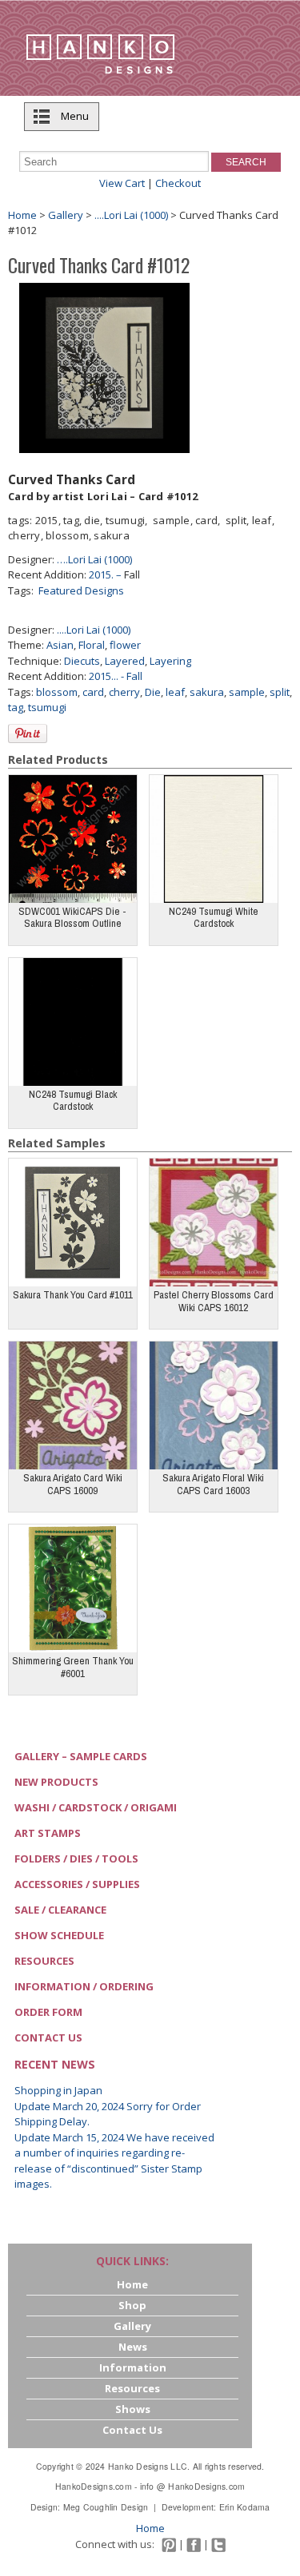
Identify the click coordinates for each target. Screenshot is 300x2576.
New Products (56, 1782)
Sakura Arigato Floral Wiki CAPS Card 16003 (213, 1484)
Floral (92, 645)
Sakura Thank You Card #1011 (73, 1295)
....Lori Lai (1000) (94, 630)
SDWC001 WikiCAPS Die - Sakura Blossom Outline (72, 918)
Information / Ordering (84, 1986)
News (133, 2347)
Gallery (66, 215)
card (93, 692)
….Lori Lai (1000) (94, 559)
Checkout (178, 183)
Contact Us (48, 2037)
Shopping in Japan (58, 2090)
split (280, 692)
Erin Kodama (245, 2507)
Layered (125, 661)
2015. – (106, 574)
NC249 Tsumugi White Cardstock (214, 918)
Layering (170, 661)
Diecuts (82, 661)
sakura (207, 692)
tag (16, 707)
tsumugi (47, 707)
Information (133, 2367)
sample (247, 692)
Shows (133, 2409)
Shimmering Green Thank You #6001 (73, 1667)
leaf (175, 692)
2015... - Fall (116, 676)
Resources (44, 1961)
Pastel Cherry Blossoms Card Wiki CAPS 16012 (214, 1301)
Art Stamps (48, 1833)
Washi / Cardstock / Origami (96, 1807)
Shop (132, 2305)
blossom (57, 692)
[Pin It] (28, 733)
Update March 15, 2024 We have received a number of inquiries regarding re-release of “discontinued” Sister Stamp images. (114, 2161)
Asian (60, 645)
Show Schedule (59, 1935)
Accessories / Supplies (77, 1884)
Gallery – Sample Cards (81, 1756)
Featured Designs (81, 590)
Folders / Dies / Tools (76, 1858)
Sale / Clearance (60, 1910)
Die (153, 692)
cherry (124, 692)
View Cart (122, 183)
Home (22, 215)
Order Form (48, 2012)
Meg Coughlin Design (106, 2507)
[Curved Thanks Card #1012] (104, 367)
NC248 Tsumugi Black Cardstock (73, 1101)
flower (125, 645)
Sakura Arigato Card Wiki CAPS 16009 (73, 1484)
